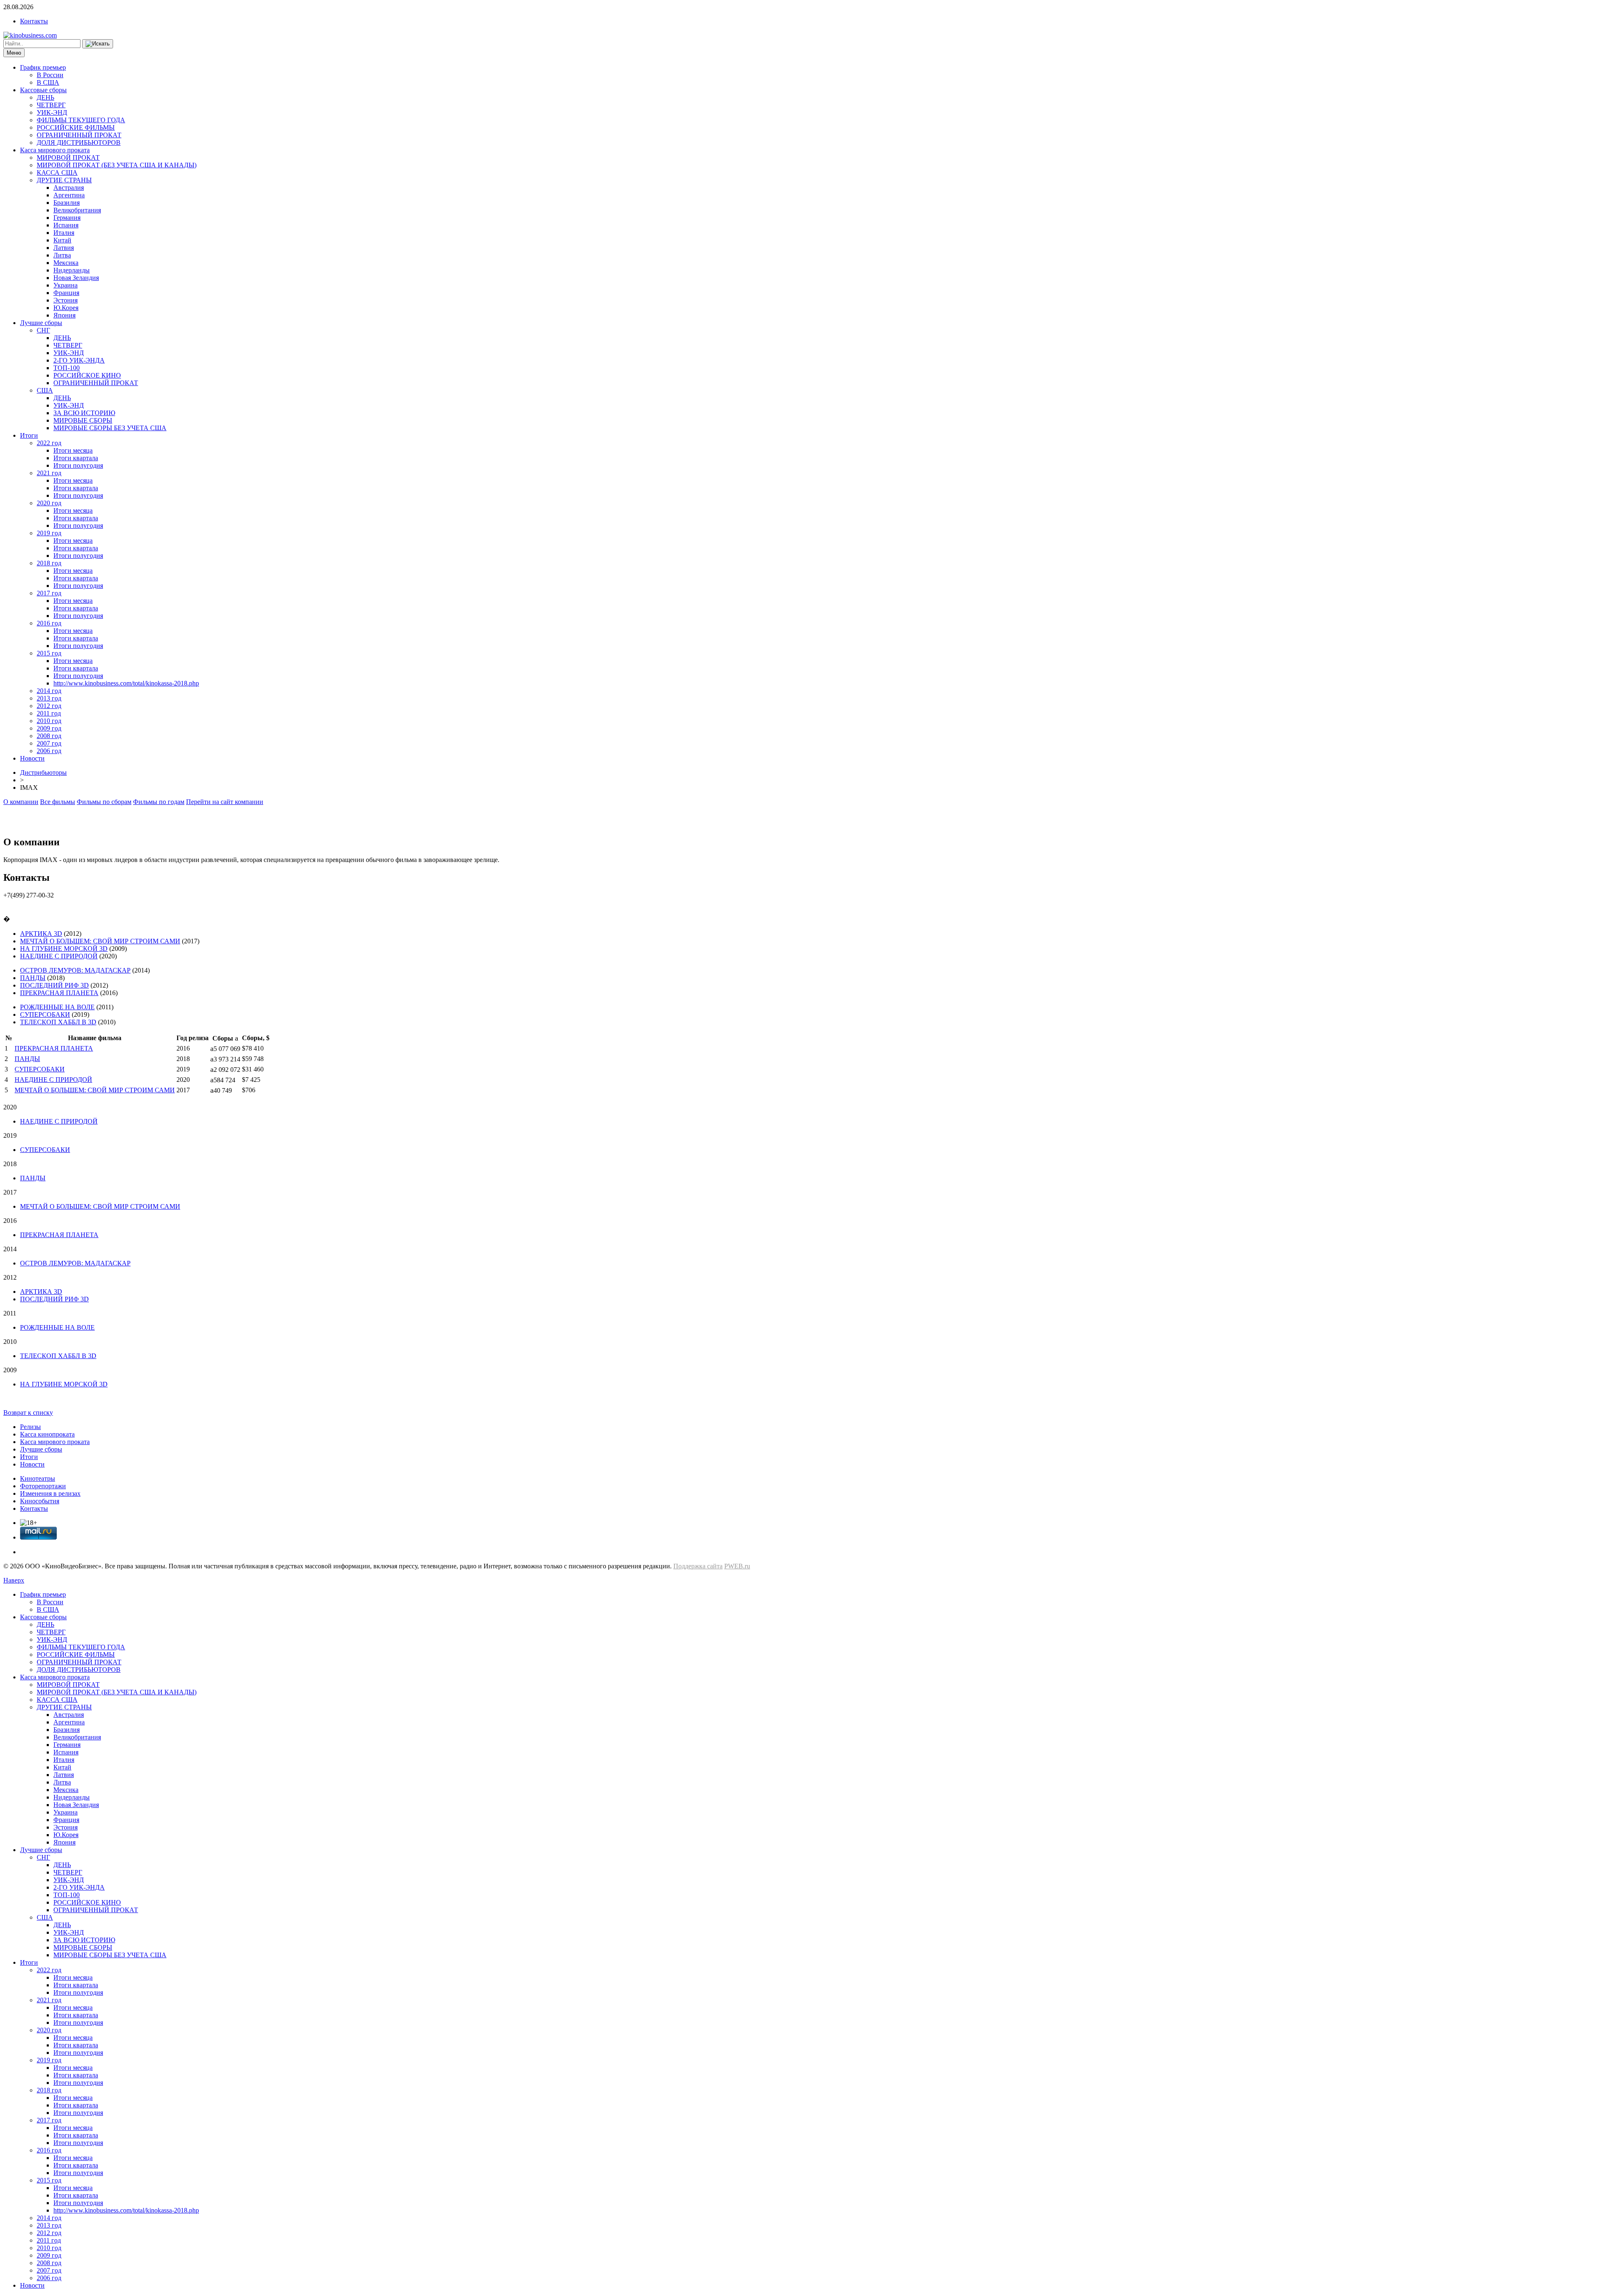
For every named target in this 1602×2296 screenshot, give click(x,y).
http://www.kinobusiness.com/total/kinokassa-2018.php (126, 683)
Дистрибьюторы (43, 772)
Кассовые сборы (43, 90)
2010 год (49, 721)
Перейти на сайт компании (225, 802)
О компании (21, 802)
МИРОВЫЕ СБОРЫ (83, 420)
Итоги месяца (73, 450)
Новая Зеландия (76, 278)
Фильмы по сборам (104, 802)
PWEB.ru (737, 1566)
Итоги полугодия (78, 465)
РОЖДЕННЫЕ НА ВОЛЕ (57, 1007)
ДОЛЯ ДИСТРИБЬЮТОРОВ (79, 142)
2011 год (49, 713)
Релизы (30, 1427)
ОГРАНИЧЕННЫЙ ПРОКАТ (79, 135)
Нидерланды (72, 270)
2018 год (49, 563)
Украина (65, 285)
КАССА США (57, 173)
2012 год (49, 706)
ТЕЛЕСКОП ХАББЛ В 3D (58, 1022)
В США (48, 82)
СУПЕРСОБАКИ (45, 1014)
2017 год (49, 593)
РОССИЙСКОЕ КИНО (87, 375)
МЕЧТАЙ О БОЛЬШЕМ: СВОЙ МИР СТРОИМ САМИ (100, 941)
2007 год (49, 743)
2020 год (49, 503)
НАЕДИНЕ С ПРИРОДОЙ (59, 956)
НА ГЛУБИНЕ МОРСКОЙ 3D (64, 949)
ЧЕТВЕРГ (51, 105)
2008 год (49, 736)
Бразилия (67, 203)
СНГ (43, 330)
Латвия (64, 248)
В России (50, 75)
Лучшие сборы (41, 323)
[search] (98, 44)
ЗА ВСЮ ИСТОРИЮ (84, 413)
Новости (32, 758)
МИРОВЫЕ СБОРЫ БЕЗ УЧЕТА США (110, 428)
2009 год (49, 728)
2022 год (49, 443)
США (45, 390)
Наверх (14, 1580)
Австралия (69, 188)
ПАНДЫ (33, 978)
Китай (62, 240)
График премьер (43, 67)
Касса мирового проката (55, 150)
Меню (14, 53)
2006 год (49, 751)
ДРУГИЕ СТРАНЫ (64, 180)
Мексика (66, 263)
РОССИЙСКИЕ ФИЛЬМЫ (76, 127)
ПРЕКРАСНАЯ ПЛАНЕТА (59, 993)
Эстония (65, 300)
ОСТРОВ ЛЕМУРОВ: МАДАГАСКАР (75, 970)
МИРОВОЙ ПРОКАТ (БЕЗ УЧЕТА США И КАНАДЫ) (117, 165)
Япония (64, 315)
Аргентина (69, 195)
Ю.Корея (66, 308)
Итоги (29, 435)
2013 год (49, 698)
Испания (66, 225)
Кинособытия (40, 1501)
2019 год (49, 533)
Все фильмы (58, 802)
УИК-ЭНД (52, 112)
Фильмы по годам (159, 802)
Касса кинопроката (47, 1434)
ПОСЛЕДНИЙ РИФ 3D (54, 985)
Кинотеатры (38, 1478)
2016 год (49, 623)
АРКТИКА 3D (41, 934)
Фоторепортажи (43, 1486)
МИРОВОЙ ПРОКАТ (68, 158)
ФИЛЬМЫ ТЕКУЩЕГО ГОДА (81, 120)
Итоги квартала (76, 458)
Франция (66, 293)
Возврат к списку (28, 1413)
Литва (62, 255)
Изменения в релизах (50, 1493)
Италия (64, 233)
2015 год (49, 653)
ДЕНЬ (45, 97)
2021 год (49, 473)
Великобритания (77, 210)
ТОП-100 (67, 368)
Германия (67, 218)
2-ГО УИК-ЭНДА (79, 360)
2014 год (49, 691)
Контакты (34, 21)
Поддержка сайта (698, 1566)
